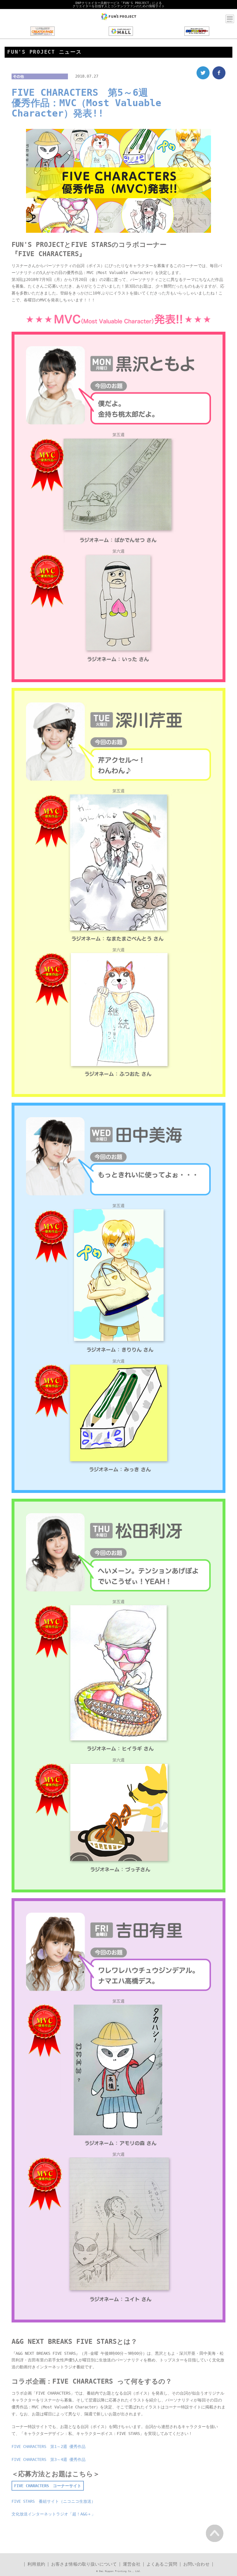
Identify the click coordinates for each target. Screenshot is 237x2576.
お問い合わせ (196, 2564)
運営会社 (132, 2564)
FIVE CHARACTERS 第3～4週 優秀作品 (49, 2459)
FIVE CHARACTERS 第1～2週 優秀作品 (49, 2446)
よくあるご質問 (162, 2564)
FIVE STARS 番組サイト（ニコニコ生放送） (53, 2501)
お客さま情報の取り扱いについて (84, 2564)
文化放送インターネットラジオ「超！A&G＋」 (53, 2514)
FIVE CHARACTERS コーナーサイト (48, 2486)
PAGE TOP (215, 2533)
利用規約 (36, 2564)
